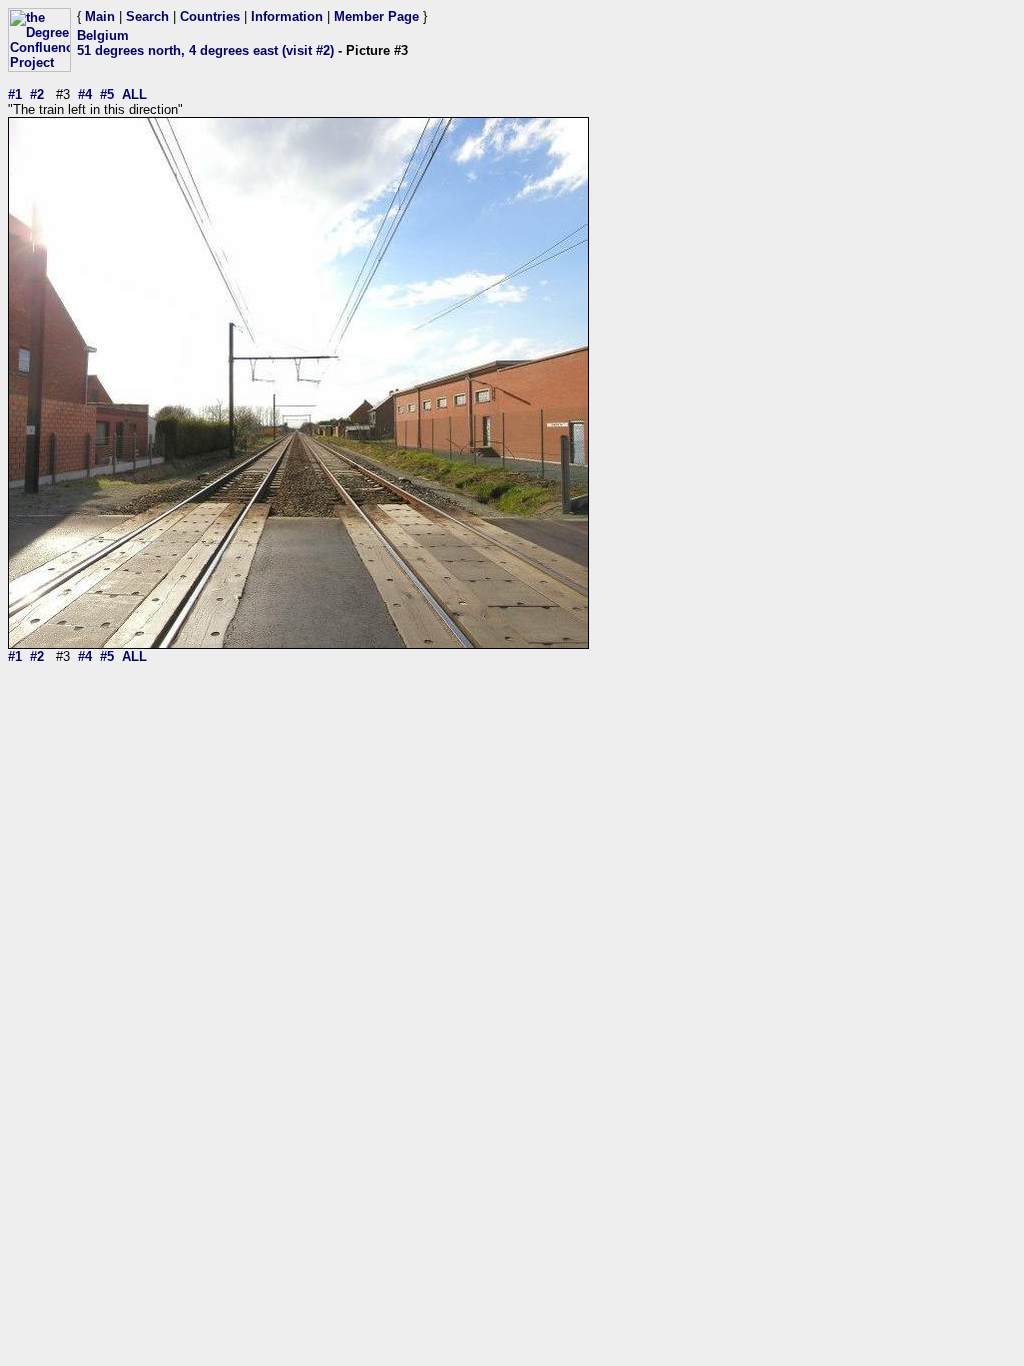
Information (287, 16)
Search (147, 16)
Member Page (376, 16)
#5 (107, 94)
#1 (15, 94)
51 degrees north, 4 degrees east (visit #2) (205, 50)
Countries (210, 16)
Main (100, 16)
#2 (37, 94)
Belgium (103, 35)
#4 (85, 94)
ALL (134, 94)
